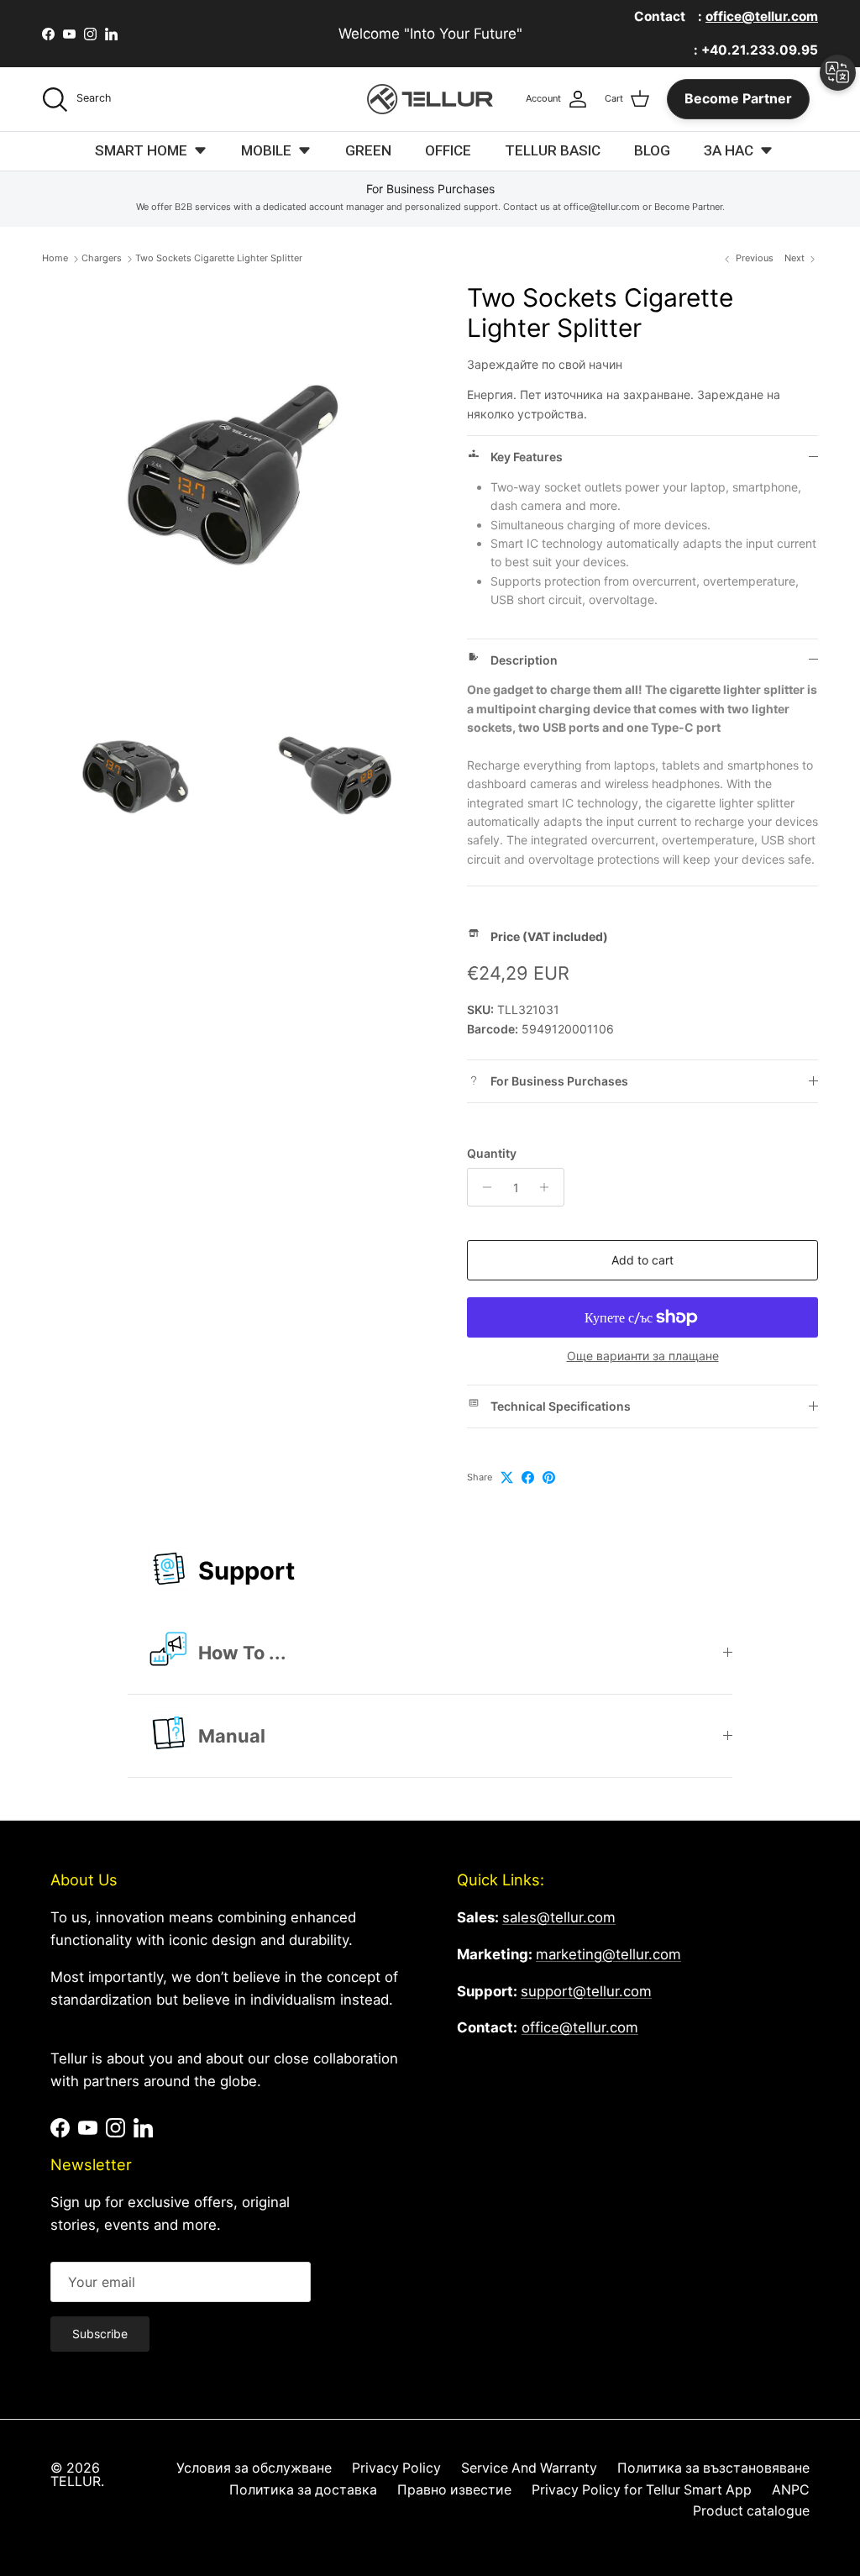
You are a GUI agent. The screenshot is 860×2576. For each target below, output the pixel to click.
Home (55, 259)
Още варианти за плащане (643, 1356)
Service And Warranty (529, 2468)
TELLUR (76, 2481)
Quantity (492, 1153)
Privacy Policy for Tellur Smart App (642, 2490)
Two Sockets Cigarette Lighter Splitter (219, 259)
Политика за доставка (303, 2490)
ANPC (791, 2490)
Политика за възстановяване (713, 2468)
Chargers (102, 259)
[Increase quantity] (549, 1187)
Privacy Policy (396, 2468)
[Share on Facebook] (528, 1477)
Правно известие (454, 2490)
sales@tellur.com (559, 1917)
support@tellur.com (586, 1991)
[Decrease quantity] (482, 1187)
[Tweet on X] (507, 1477)
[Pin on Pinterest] (549, 1477)
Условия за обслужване (254, 2468)
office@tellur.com (580, 2027)
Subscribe (100, 2334)
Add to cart (642, 1260)
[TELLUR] (430, 99)
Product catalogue (751, 2511)
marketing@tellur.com (608, 1954)
